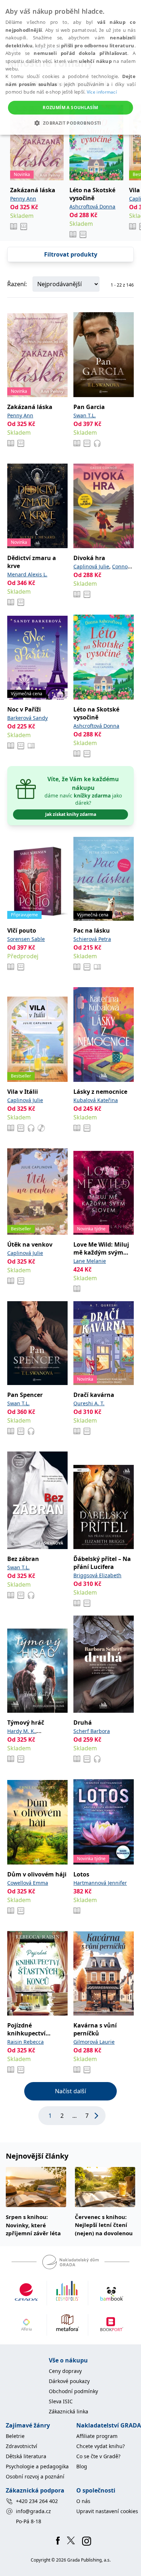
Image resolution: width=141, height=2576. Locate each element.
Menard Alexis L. (27, 574)
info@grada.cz (33, 2511)
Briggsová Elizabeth (97, 1575)
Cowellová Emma (28, 1883)
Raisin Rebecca (25, 2042)
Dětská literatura (26, 2456)
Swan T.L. (85, 415)
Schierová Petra (92, 939)
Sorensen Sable (26, 939)
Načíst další (70, 2091)
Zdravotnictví (22, 2446)
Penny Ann (23, 199)
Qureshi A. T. (89, 1403)
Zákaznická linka (69, 2411)
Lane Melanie (90, 1261)
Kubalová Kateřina (96, 1100)
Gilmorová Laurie (94, 2042)
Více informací (102, 92)
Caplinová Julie (91, 566)
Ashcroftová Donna (92, 207)
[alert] (70, 67)
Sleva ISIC (61, 2401)
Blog (82, 2466)
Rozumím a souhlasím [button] (70, 107)
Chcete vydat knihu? (101, 2446)
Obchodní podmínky (73, 2391)
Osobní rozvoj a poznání (35, 2476)
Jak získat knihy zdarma (71, 814)
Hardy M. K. (21, 1731)
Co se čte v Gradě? (98, 2456)
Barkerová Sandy (27, 718)
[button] (70, 123)
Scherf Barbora (92, 1731)
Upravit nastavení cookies (107, 2511)
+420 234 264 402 (37, 2501)
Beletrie (15, 2436)
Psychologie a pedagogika (37, 2466)
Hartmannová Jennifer (100, 1883)
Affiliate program (97, 2436)
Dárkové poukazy (69, 2381)
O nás (83, 2501)
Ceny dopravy (65, 2371)
